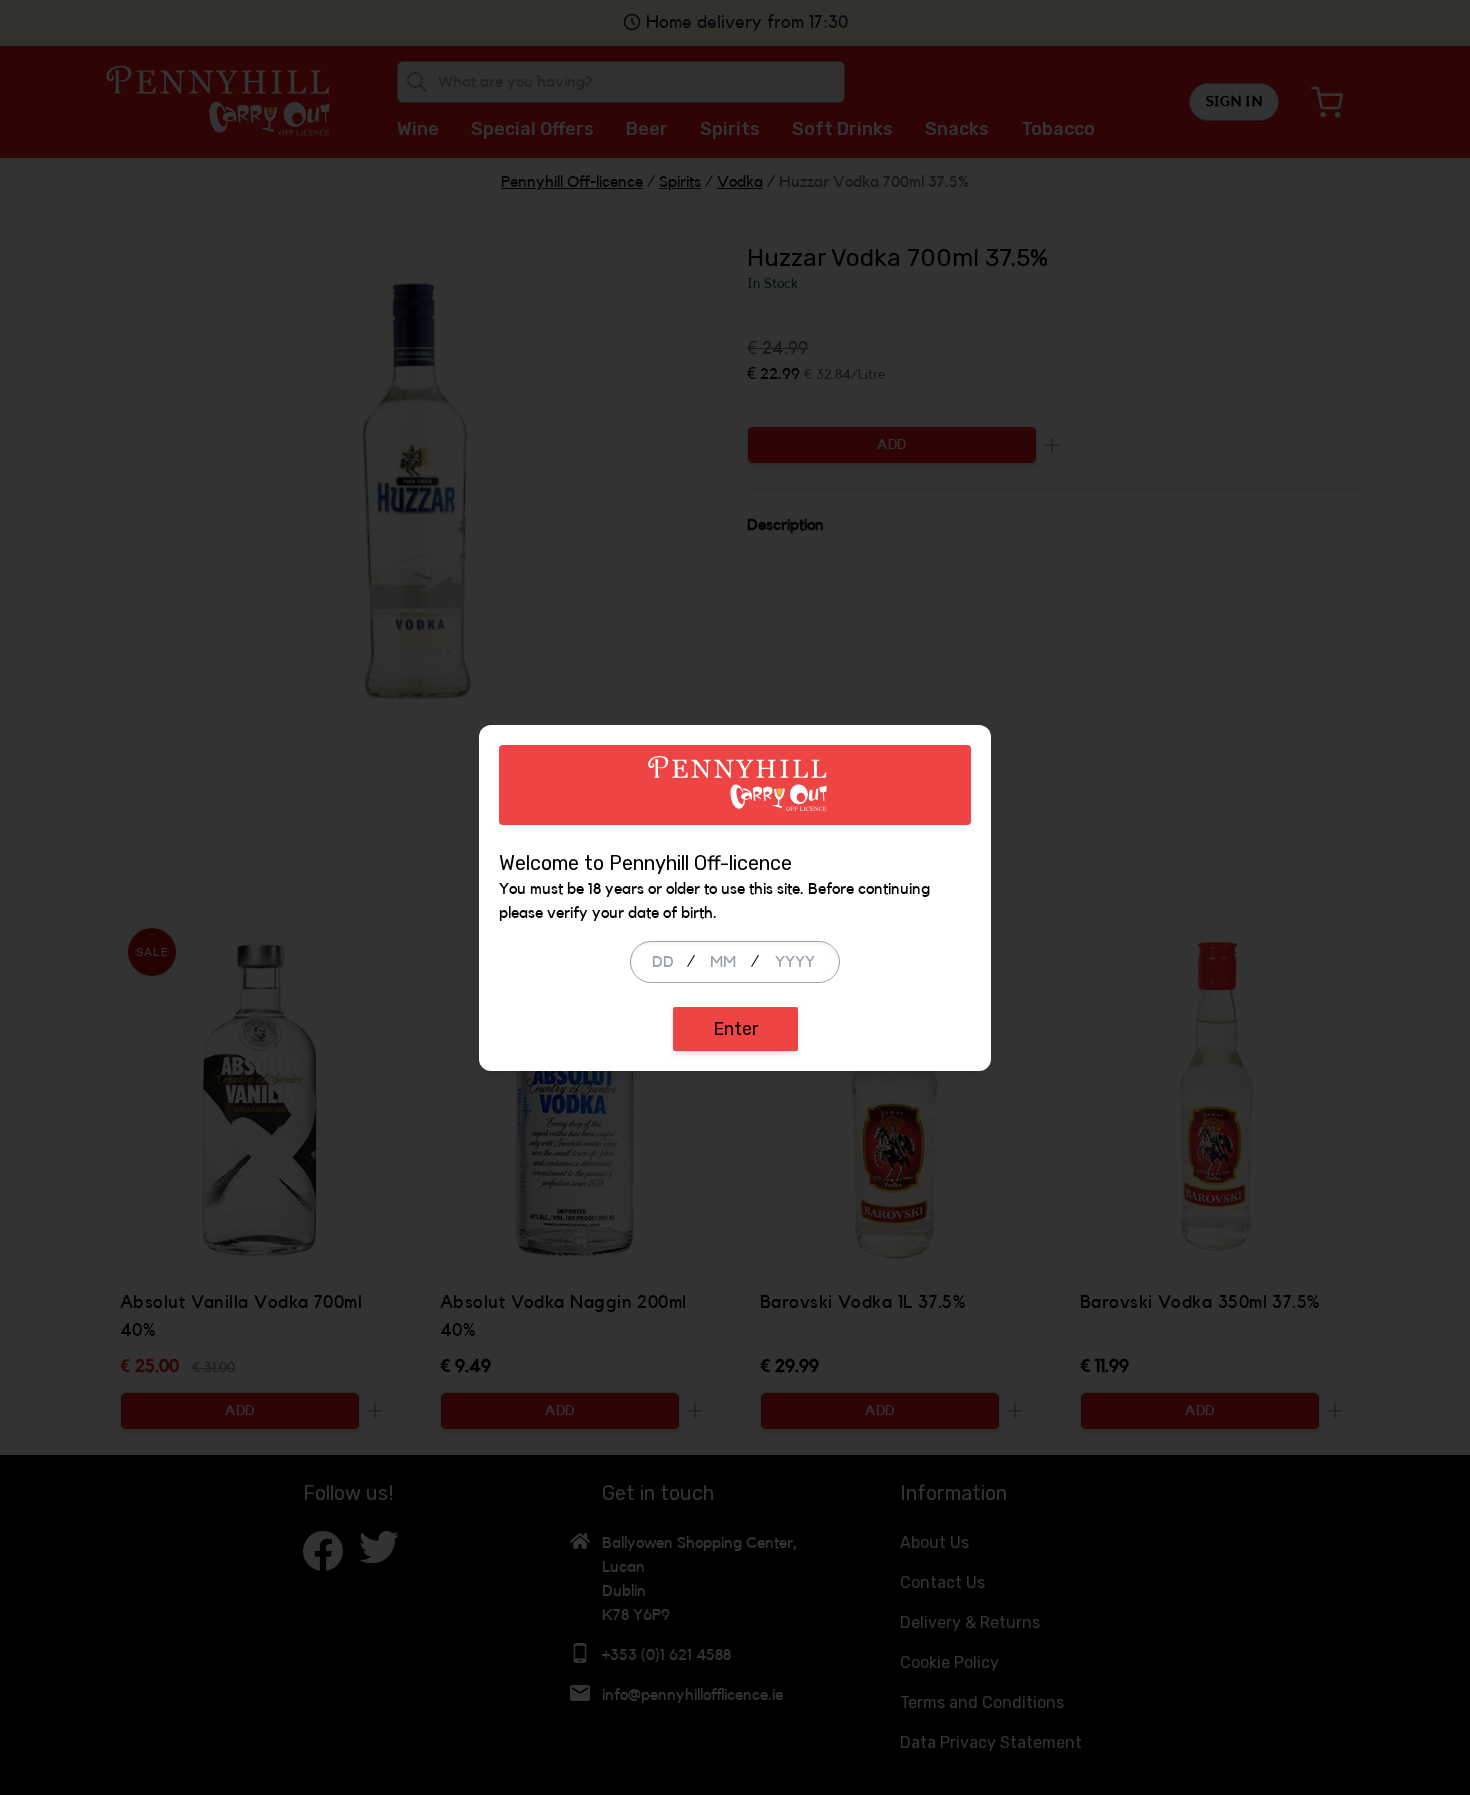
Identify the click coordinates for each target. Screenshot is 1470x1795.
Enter (735, 1029)
